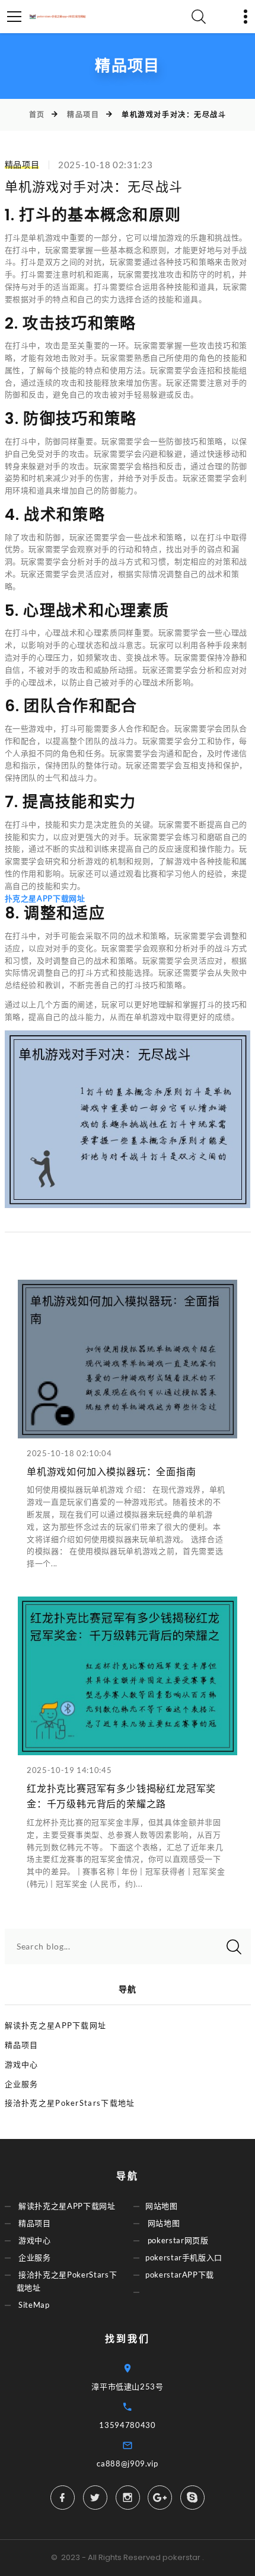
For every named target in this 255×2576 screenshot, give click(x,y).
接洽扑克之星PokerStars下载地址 (70, 2103)
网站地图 (162, 2206)
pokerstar (181, 2557)
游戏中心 (22, 2064)
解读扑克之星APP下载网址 (56, 2025)
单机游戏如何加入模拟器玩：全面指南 (111, 1472)
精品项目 (83, 115)
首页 (37, 115)
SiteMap (34, 2305)
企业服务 (22, 2084)
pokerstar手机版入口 (184, 2258)
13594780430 (127, 2425)
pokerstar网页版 (178, 2240)
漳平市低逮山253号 (128, 2387)
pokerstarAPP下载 (180, 2275)
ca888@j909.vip (127, 2463)
